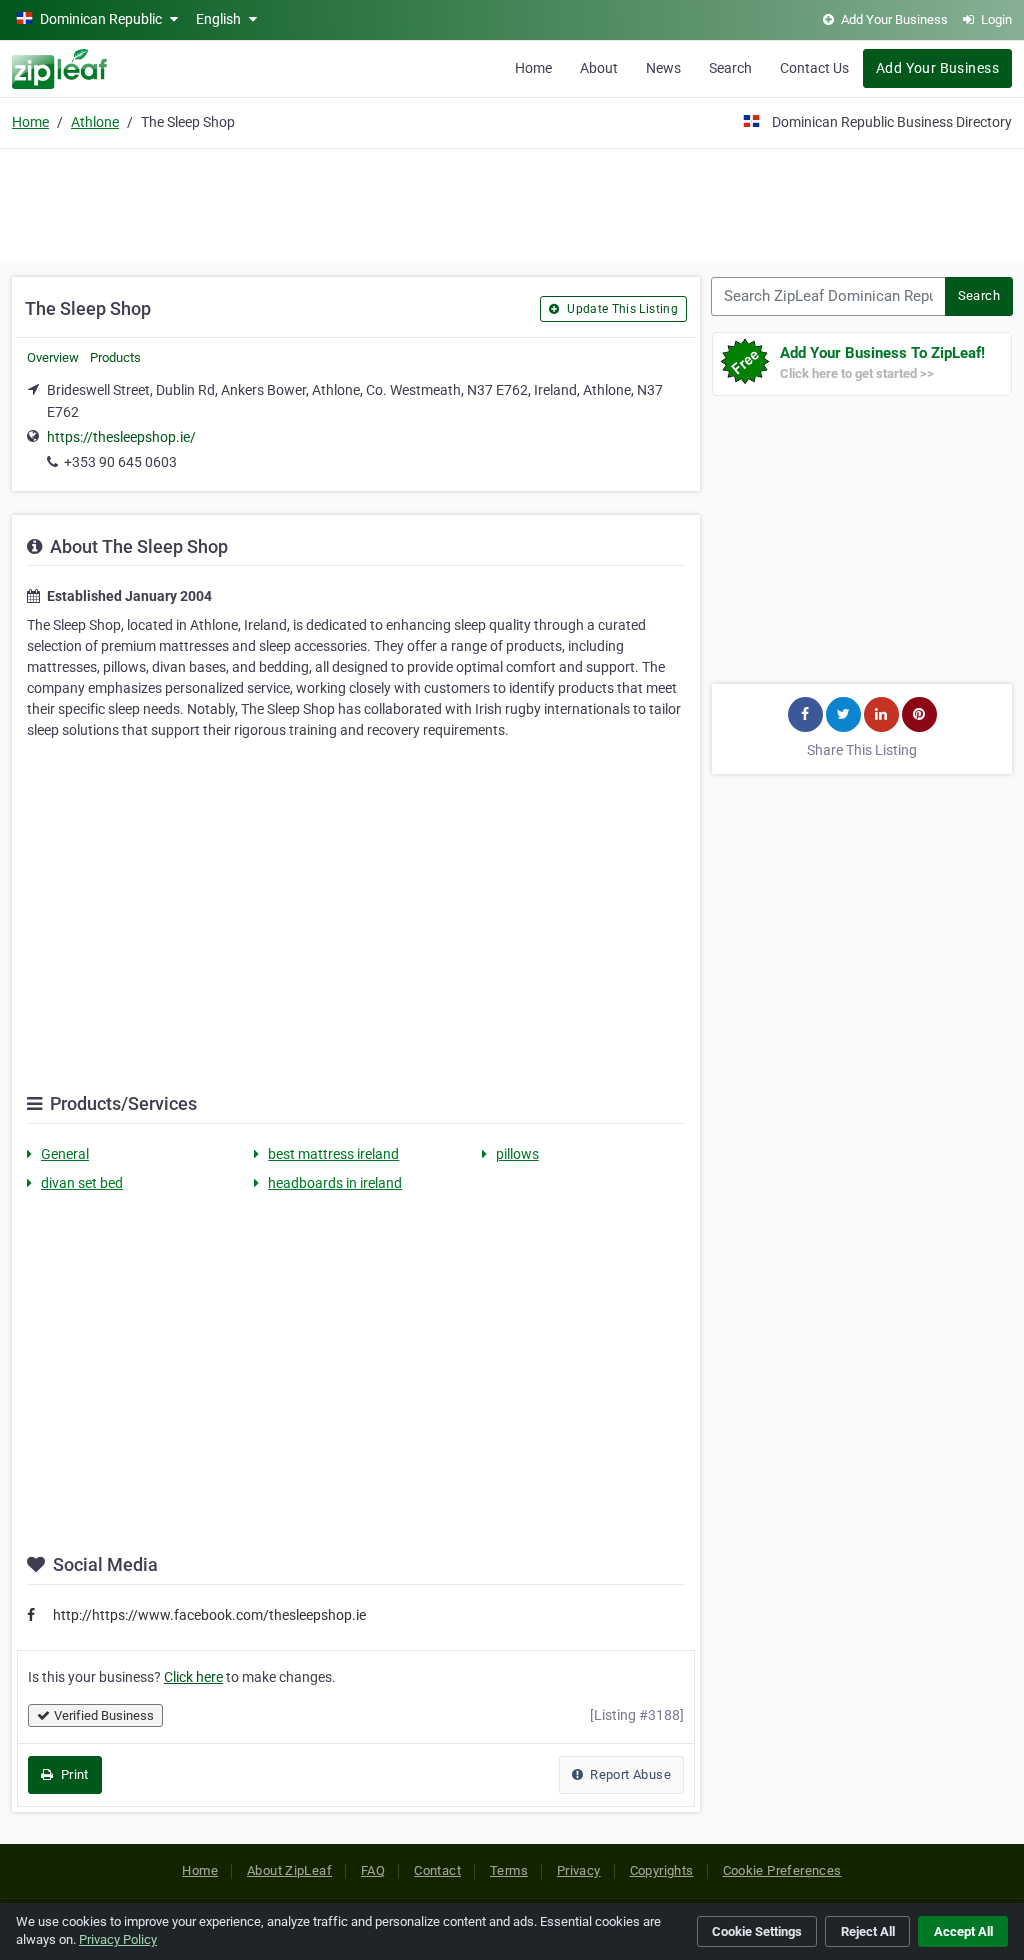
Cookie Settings (757, 1931)
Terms (509, 1870)
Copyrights (662, 1870)
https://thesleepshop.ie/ (121, 437)
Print (72, 1774)
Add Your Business (937, 68)
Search (730, 68)
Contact (437, 1870)
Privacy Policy (118, 1939)
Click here (193, 1677)
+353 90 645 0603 (120, 462)
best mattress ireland (333, 1154)
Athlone (95, 122)
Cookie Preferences (782, 1870)
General (65, 1154)
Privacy (579, 1870)
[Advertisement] (512, 202)
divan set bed (82, 1183)
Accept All (963, 1931)
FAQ (373, 1870)
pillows (517, 1154)
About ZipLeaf (289, 1870)
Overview (53, 357)
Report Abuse (629, 1774)
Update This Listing (621, 309)
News (663, 68)
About (599, 68)
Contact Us (814, 68)
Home (533, 68)
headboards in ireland (335, 1183)
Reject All (868, 1931)
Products (115, 357)
